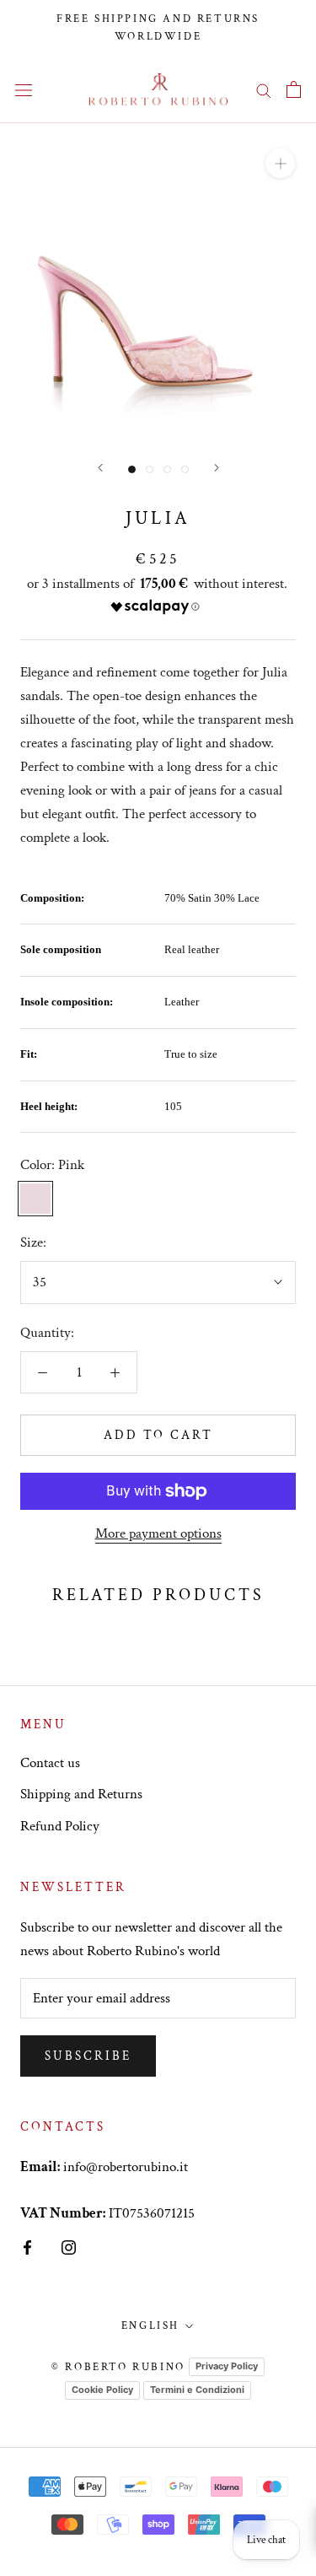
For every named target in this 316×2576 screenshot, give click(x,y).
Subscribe (88, 2056)
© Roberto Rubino (118, 2367)
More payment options (158, 1533)
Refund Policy (60, 1826)
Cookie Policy (102, 2390)
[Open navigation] (24, 90)
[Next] (217, 468)
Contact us (50, 1763)
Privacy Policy (227, 2366)
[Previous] (100, 468)
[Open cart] (294, 89)
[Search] (264, 89)
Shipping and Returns (81, 1794)
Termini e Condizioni (197, 2390)
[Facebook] (27, 2246)
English (150, 2326)
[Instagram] (69, 2246)
